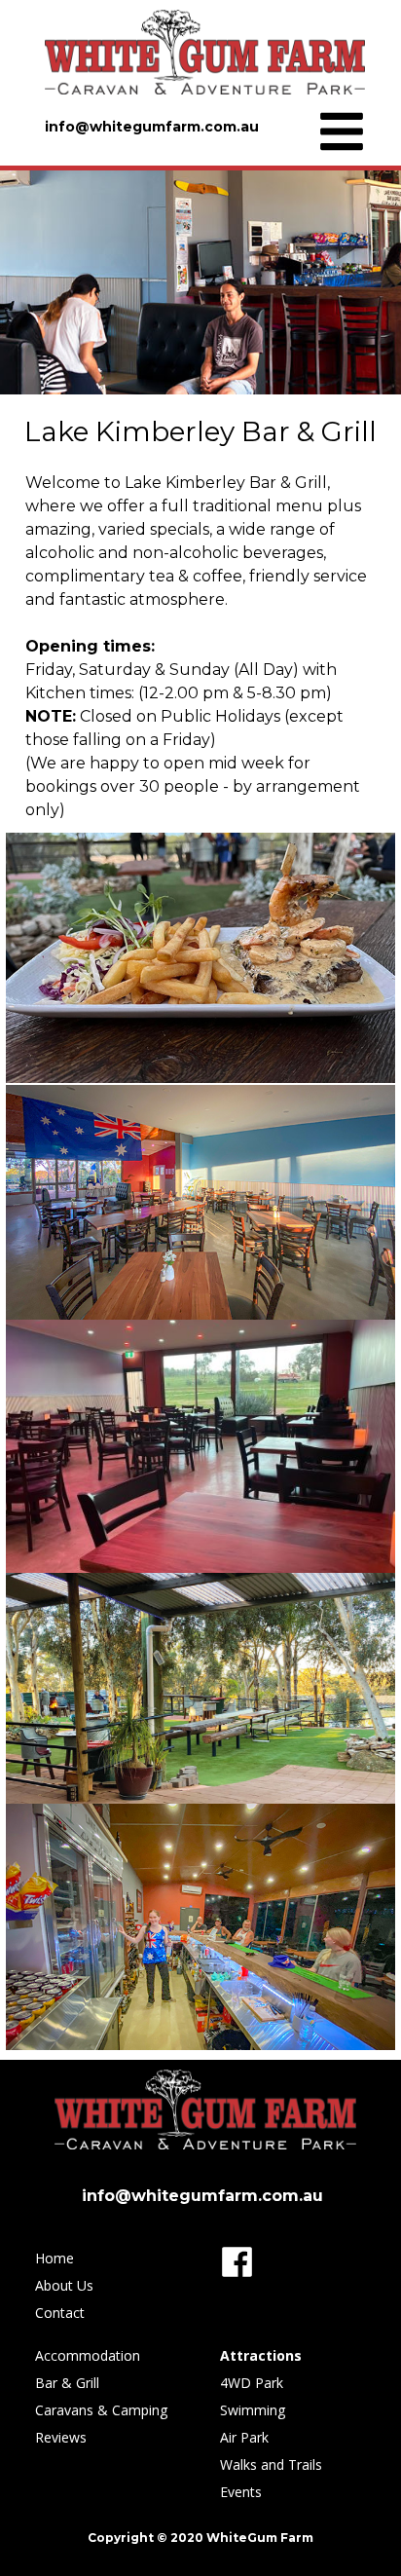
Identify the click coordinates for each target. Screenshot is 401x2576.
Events (241, 2492)
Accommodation (88, 2355)
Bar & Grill (67, 2383)
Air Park (244, 2437)
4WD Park (252, 2383)
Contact (60, 2313)
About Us (64, 2285)
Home (55, 2258)
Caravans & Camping (101, 2410)
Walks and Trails (271, 2464)
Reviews (61, 2437)
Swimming (253, 2410)
